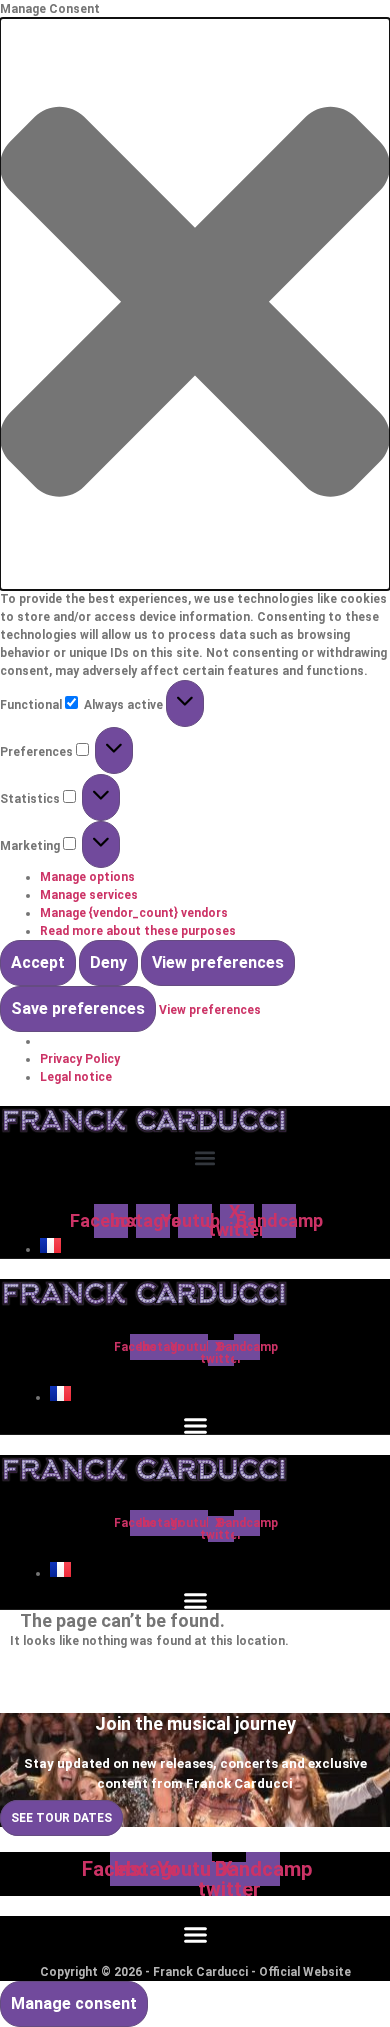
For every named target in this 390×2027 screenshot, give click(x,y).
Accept (38, 962)
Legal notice (76, 1077)
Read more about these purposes (138, 931)
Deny (108, 962)
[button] (195, 304)
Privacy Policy (80, 1059)
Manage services (89, 895)
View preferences (218, 962)
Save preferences (78, 1008)
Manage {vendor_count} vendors (134, 913)
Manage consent (74, 2003)
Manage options (87, 877)
